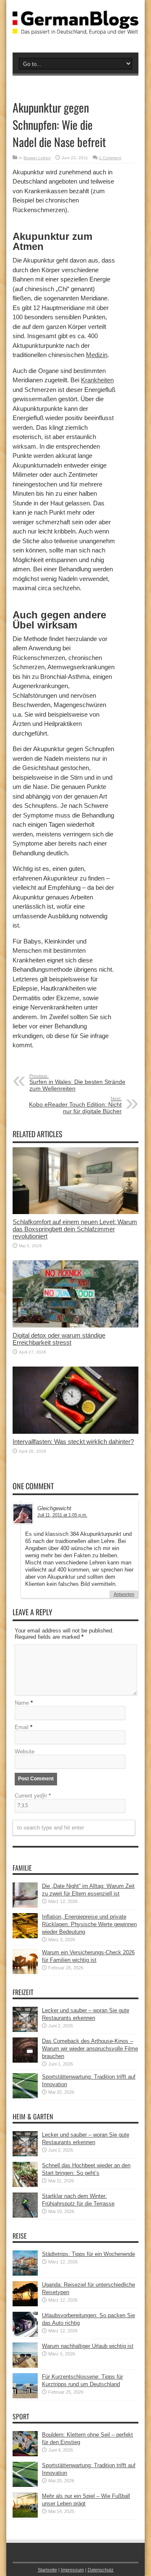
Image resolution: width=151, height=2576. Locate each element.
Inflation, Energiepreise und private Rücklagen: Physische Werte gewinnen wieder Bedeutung (89, 1924)
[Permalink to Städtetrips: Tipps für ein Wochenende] (25, 2274)
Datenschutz (101, 2570)
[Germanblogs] (75, 28)
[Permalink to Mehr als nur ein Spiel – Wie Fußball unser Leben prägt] (25, 2516)
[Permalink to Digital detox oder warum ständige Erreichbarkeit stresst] (75, 1326)
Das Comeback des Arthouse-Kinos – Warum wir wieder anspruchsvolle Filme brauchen (90, 2049)
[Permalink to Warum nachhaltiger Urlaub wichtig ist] (25, 2366)
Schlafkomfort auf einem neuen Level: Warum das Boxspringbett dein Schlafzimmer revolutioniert (75, 1229)
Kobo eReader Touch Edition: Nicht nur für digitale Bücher (75, 1105)
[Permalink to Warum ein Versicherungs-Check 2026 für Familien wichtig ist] (25, 1972)
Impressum (72, 2570)
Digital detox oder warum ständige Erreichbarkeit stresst (59, 1339)
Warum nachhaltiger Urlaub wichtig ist (88, 2346)
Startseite (47, 2570)
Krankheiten (97, 380)
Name (22, 1703)
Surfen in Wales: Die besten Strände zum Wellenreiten (77, 1083)
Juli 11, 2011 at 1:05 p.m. (62, 1515)
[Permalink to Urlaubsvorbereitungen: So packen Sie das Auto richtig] (25, 2335)
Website (25, 1752)
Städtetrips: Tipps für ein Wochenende (89, 2254)
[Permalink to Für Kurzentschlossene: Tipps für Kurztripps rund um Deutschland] (25, 2396)
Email (22, 1727)
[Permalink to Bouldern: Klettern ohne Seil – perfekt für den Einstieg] (25, 2454)
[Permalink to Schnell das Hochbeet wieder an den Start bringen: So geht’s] (25, 2185)
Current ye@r (33, 1796)
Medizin (97, 355)
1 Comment (110, 158)
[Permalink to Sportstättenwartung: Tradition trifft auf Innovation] (25, 2096)
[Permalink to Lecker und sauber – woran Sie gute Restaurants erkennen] (25, 2030)
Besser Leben (37, 158)
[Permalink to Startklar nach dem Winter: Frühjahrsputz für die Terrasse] (25, 2216)
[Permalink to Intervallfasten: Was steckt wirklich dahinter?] (75, 1432)
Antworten (124, 1594)
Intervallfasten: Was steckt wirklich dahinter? (73, 1442)
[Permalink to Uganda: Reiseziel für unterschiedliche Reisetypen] (25, 2304)
